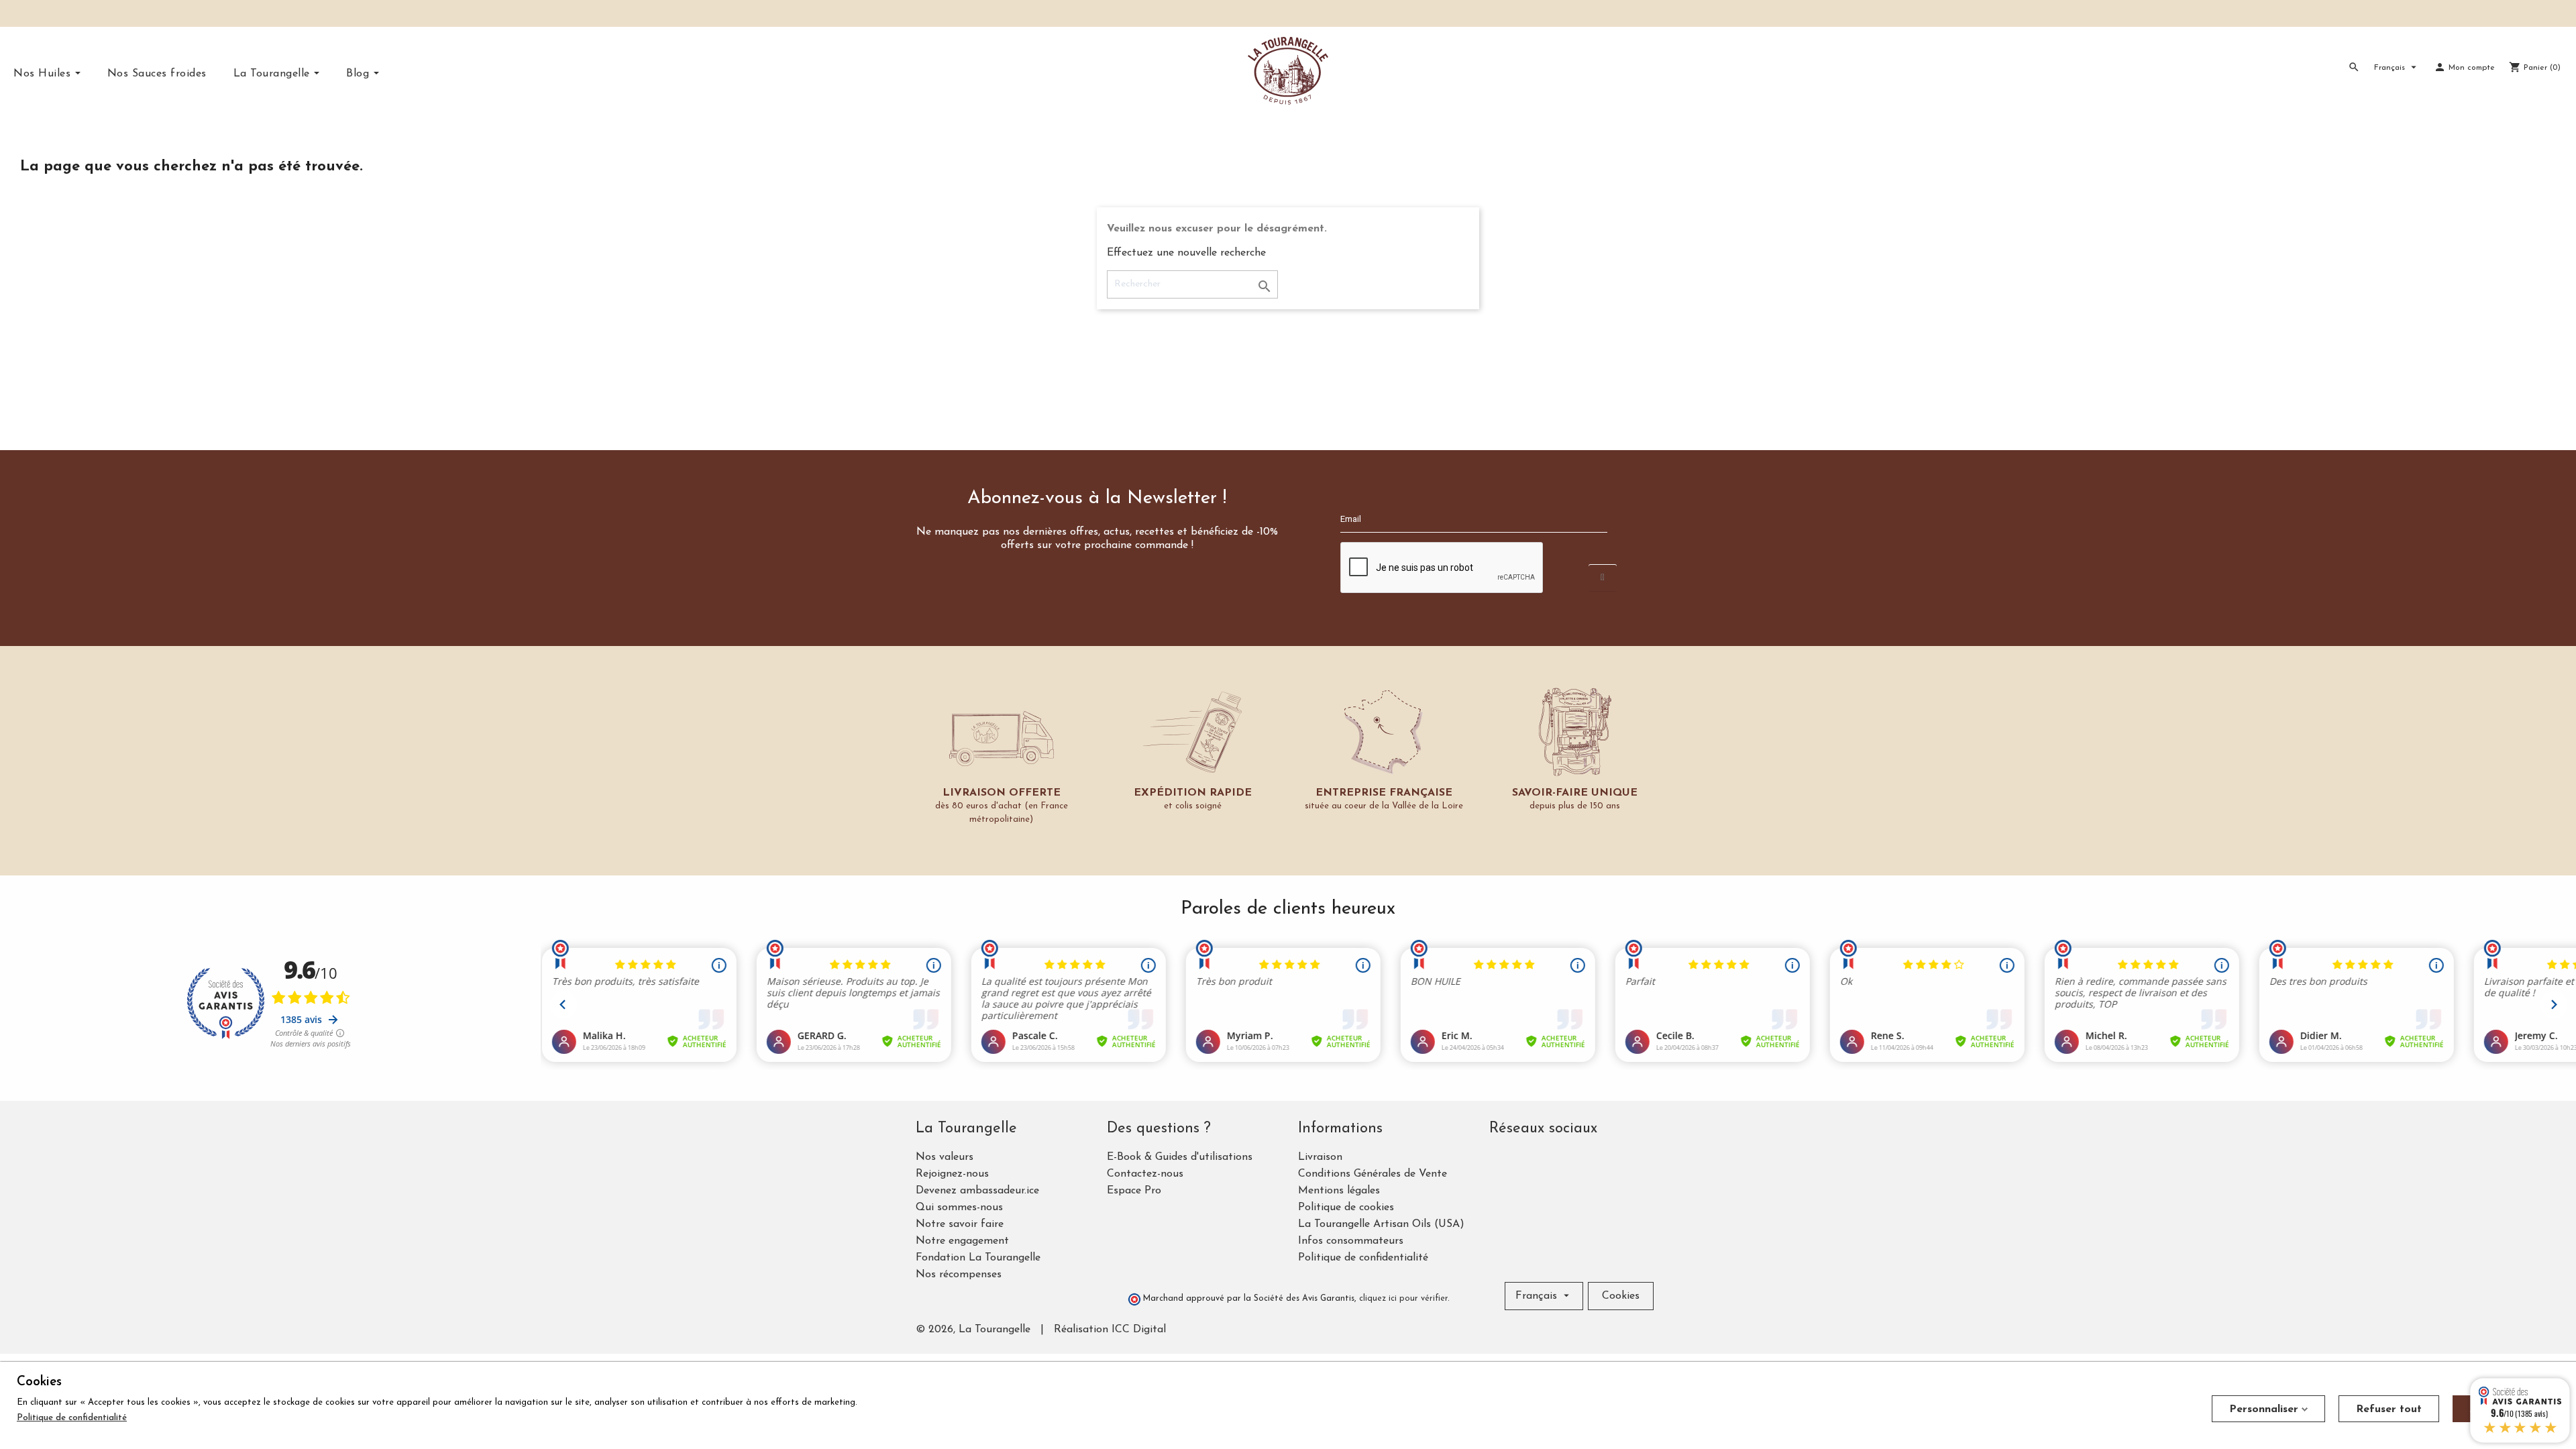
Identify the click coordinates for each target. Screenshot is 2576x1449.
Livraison (1320, 1157)
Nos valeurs (945, 1157)
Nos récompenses (959, 1275)
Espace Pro (1134, 1191)
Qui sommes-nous (959, 1207)
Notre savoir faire (960, 1224)
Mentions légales (1339, 1191)
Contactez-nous (1145, 1174)
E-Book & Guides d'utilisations (1180, 1157)
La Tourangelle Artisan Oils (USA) (1381, 1224)
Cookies (1621, 1296)
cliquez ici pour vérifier (1403, 1299)
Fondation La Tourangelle (978, 1258)
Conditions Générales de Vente (1373, 1174)
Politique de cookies (1346, 1207)
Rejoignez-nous (952, 1174)
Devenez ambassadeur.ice (977, 1191)
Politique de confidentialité (1363, 1258)
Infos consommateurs (1351, 1241)
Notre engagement (962, 1241)
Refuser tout (2389, 1409)
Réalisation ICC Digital (1110, 1330)
